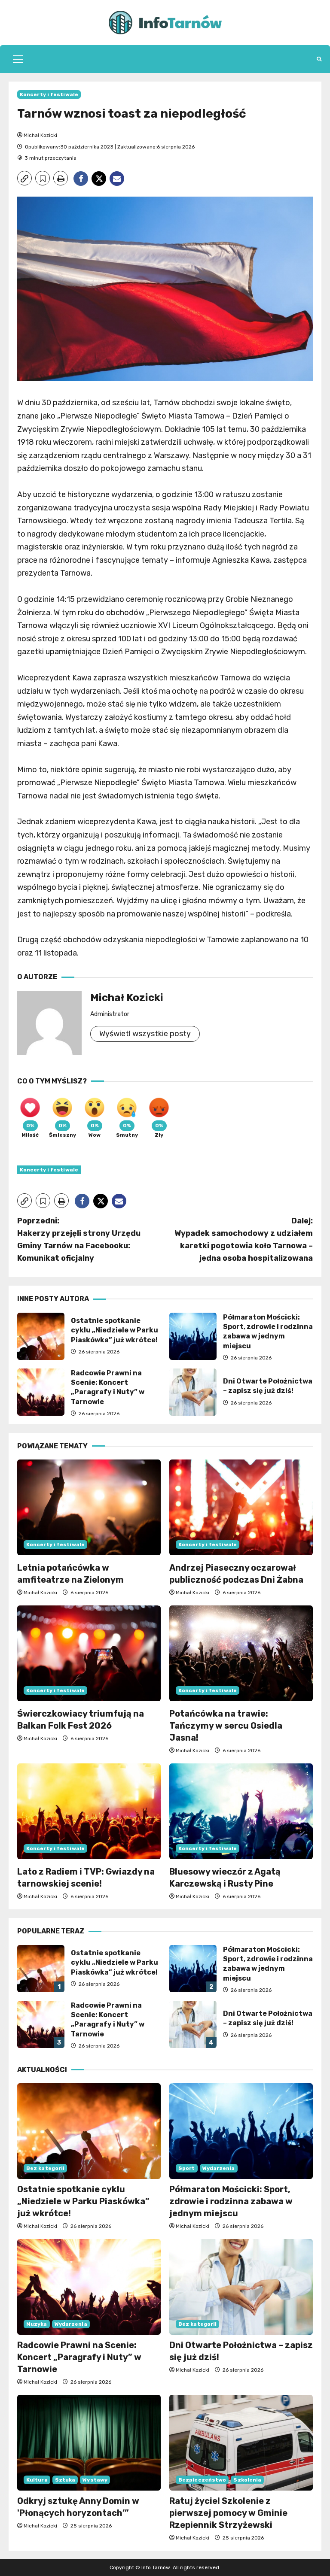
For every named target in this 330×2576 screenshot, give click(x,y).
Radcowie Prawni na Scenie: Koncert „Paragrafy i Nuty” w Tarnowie (41, 1392)
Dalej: (244, 1239)
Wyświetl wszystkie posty (145, 1034)
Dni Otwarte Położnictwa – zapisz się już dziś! (193, 1392)
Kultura (37, 2480)
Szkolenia (247, 2480)
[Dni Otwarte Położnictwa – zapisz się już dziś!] (241, 2287)
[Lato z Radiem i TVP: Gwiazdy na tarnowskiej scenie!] (89, 1811)
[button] (18, 59)
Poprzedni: (79, 1239)
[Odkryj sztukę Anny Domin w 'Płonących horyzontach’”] (89, 2443)
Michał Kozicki (40, 135)
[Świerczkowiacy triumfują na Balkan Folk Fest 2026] (89, 1653)
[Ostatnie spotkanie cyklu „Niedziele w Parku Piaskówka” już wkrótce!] (89, 2131)
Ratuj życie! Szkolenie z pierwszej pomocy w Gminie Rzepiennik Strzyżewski (228, 2513)
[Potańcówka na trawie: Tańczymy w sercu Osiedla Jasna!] (241, 1653)
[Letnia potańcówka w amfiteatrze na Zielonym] (89, 1507)
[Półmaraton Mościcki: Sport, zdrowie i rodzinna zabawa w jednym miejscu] (241, 2131)
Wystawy (95, 2480)
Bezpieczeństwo (202, 2480)
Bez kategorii (45, 2168)
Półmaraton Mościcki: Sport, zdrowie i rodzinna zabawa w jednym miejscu (193, 1336)
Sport (187, 2168)
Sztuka (65, 2480)
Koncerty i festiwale (49, 94)
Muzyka (37, 2324)
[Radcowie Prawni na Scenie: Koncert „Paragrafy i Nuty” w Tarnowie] (89, 2287)
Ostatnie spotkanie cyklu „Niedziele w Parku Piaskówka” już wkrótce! (41, 1336)
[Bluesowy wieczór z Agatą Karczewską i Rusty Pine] (241, 1811)
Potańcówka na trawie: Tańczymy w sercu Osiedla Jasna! (226, 1726)
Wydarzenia (219, 2168)
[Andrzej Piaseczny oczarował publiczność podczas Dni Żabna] (241, 1507)
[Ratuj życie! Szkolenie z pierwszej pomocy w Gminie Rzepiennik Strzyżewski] (241, 2443)
